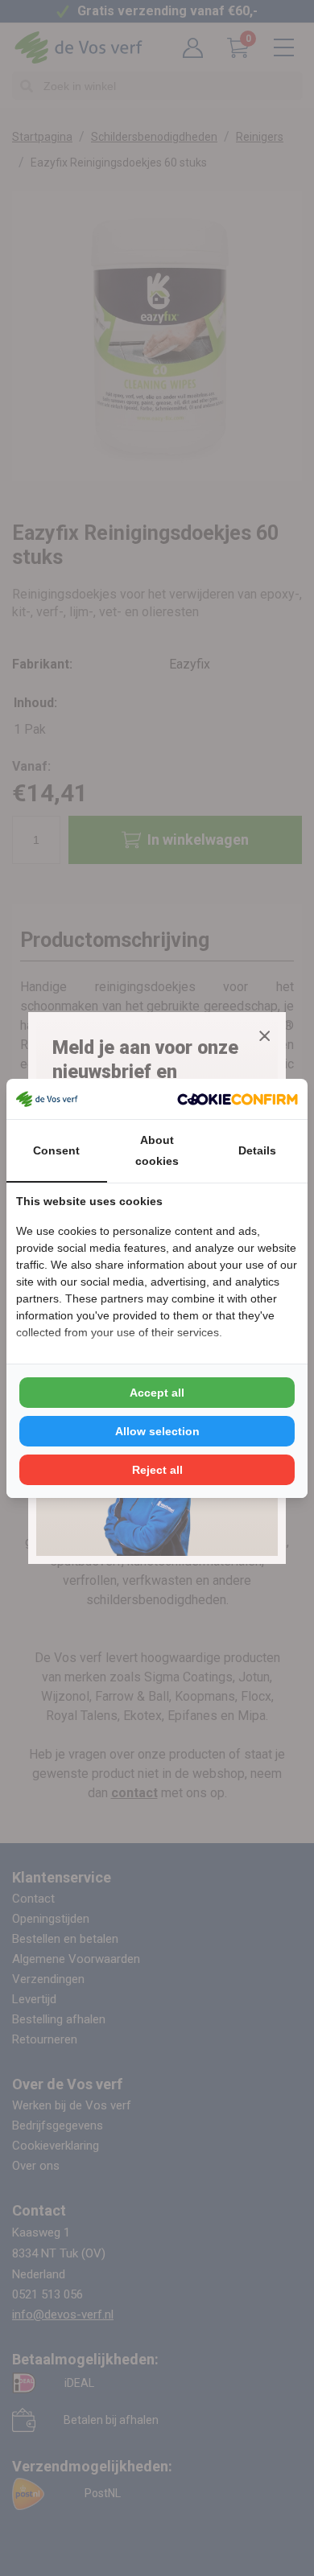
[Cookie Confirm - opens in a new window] (238, 1099)
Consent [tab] (56, 1150)
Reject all (157, 1470)
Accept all (157, 1393)
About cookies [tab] (157, 1150)
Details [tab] (257, 1150)
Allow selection (157, 1431)
